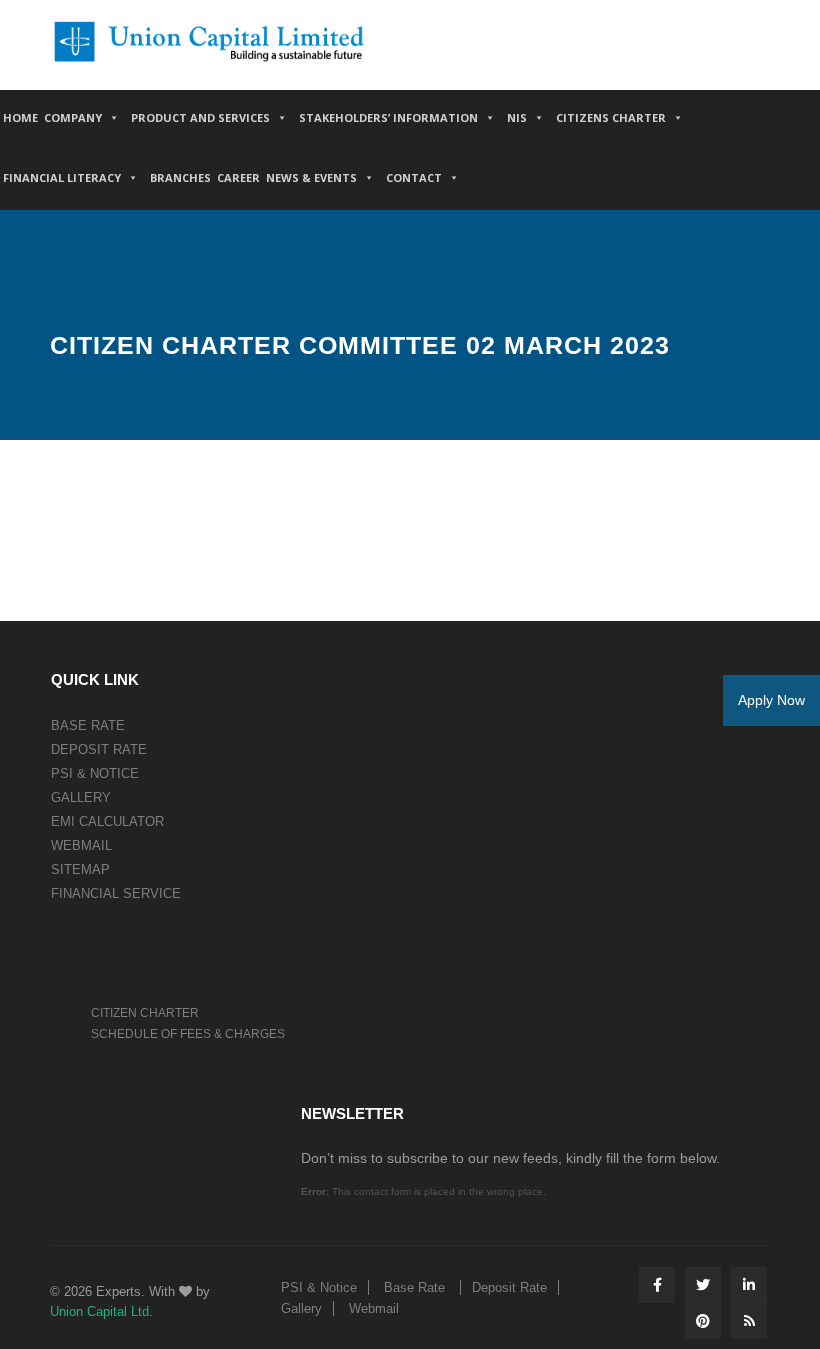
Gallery (81, 797)
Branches (180, 177)
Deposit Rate (99, 749)
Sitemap (80, 869)
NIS (517, 117)
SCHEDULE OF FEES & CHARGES (188, 1034)
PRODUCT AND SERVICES (200, 117)
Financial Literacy (62, 177)
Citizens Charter (611, 117)
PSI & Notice (95, 773)
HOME (20, 117)
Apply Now (771, 700)
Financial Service (116, 893)
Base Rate (88, 725)
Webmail (81, 845)
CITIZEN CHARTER (145, 1013)
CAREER (238, 177)
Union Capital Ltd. (101, 1311)
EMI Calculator (107, 821)
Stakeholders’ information (388, 117)
